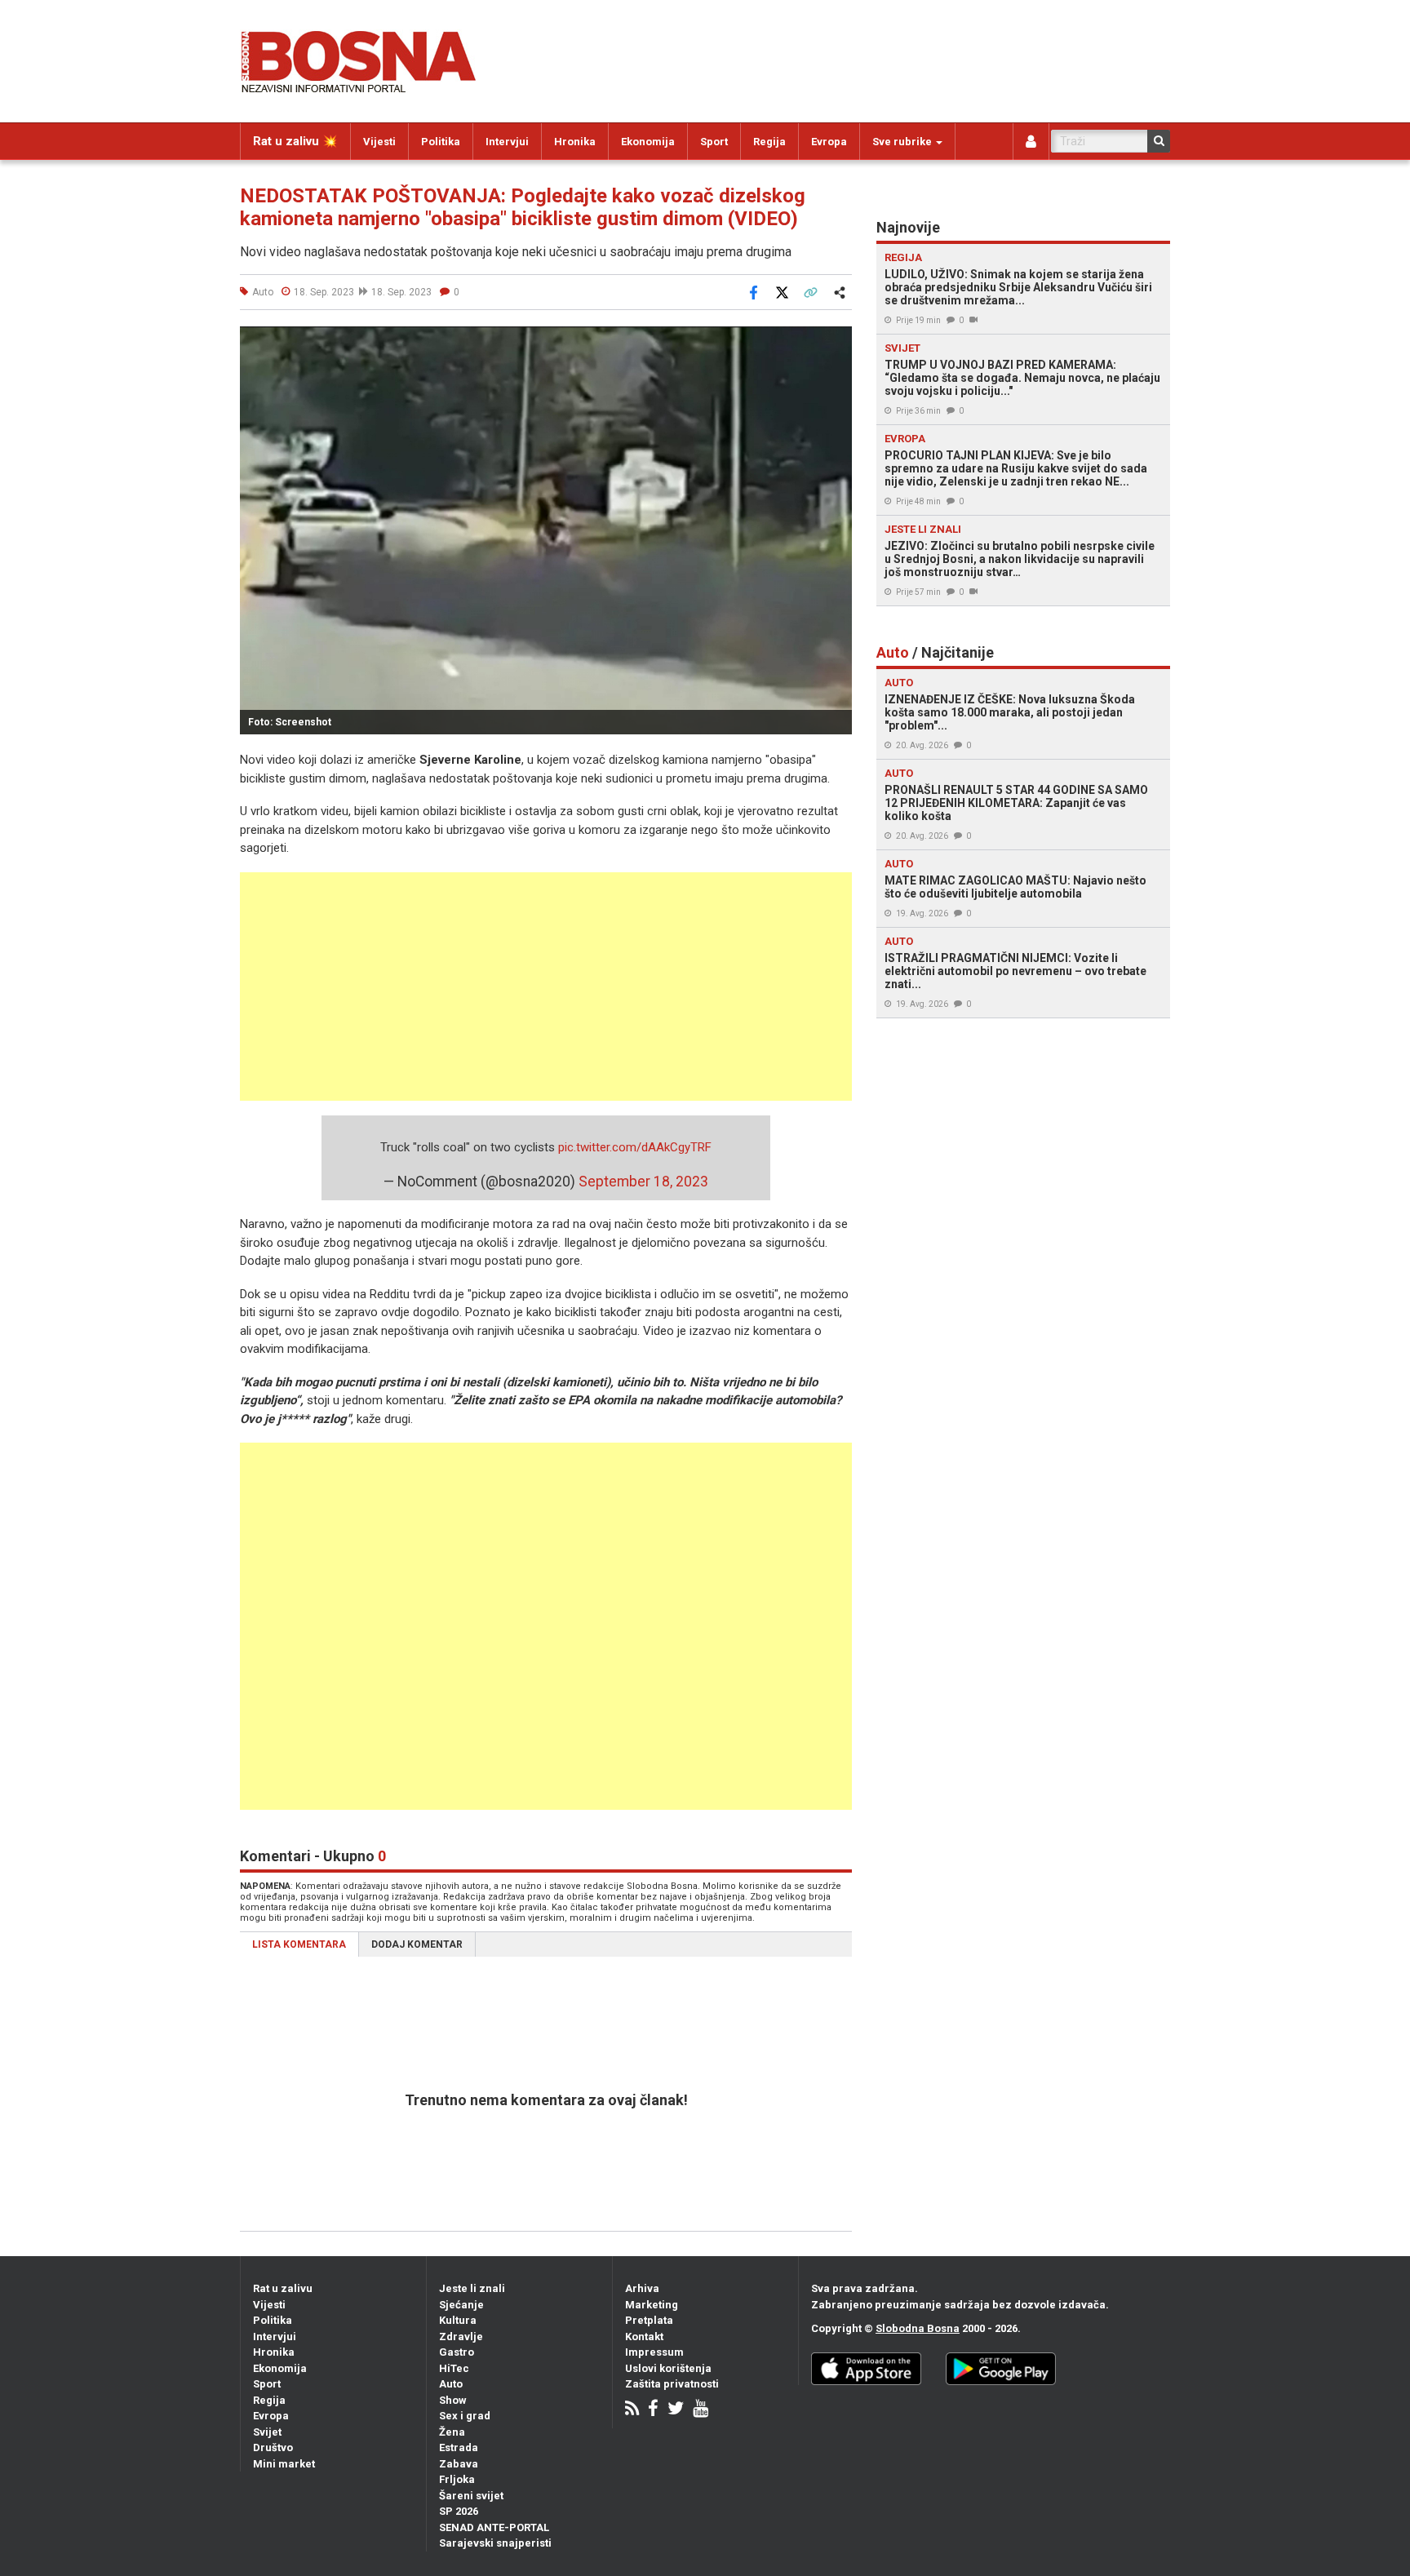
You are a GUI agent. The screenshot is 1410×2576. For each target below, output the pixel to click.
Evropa (829, 142)
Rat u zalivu (283, 2288)
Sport (714, 142)
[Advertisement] (546, 987)
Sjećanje (461, 2305)
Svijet (267, 2432)
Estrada (459, 2447)
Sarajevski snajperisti (495, 2543)
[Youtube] (701, 2410)
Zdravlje (461, 2337)
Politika (441, 142)
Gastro (457, 2352)
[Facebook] (653, 2410)
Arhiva (642, 2288)
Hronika (575, 142)
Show (453, 2400)
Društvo (273, 2447)
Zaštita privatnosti (672, 2384)
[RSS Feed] (632, 2410)
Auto (451, 2384)
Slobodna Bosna (918, 2328)
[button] (837, 341)
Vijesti (379, 142)
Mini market (284, 2464)
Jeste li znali (472, 2288)
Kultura (458, 2320)
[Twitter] (676, 2410)
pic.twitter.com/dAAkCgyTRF (635, 1147)
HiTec (454, 2368)
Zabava (459, 2464)
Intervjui (507, 142)
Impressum (654, 2352)
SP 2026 (459, 2511)
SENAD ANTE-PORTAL (494, 2527)
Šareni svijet (471, 2496)
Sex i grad (465, 2416)
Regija (769, 142)
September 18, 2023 (643, 1182)
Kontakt (644, 2337)
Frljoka (457, 2479)
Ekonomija (648, 142)
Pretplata (649, 2320)
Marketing (652, 2305)
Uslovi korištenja (668, 2368)
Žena (452, 2432)
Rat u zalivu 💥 (295, 141)
